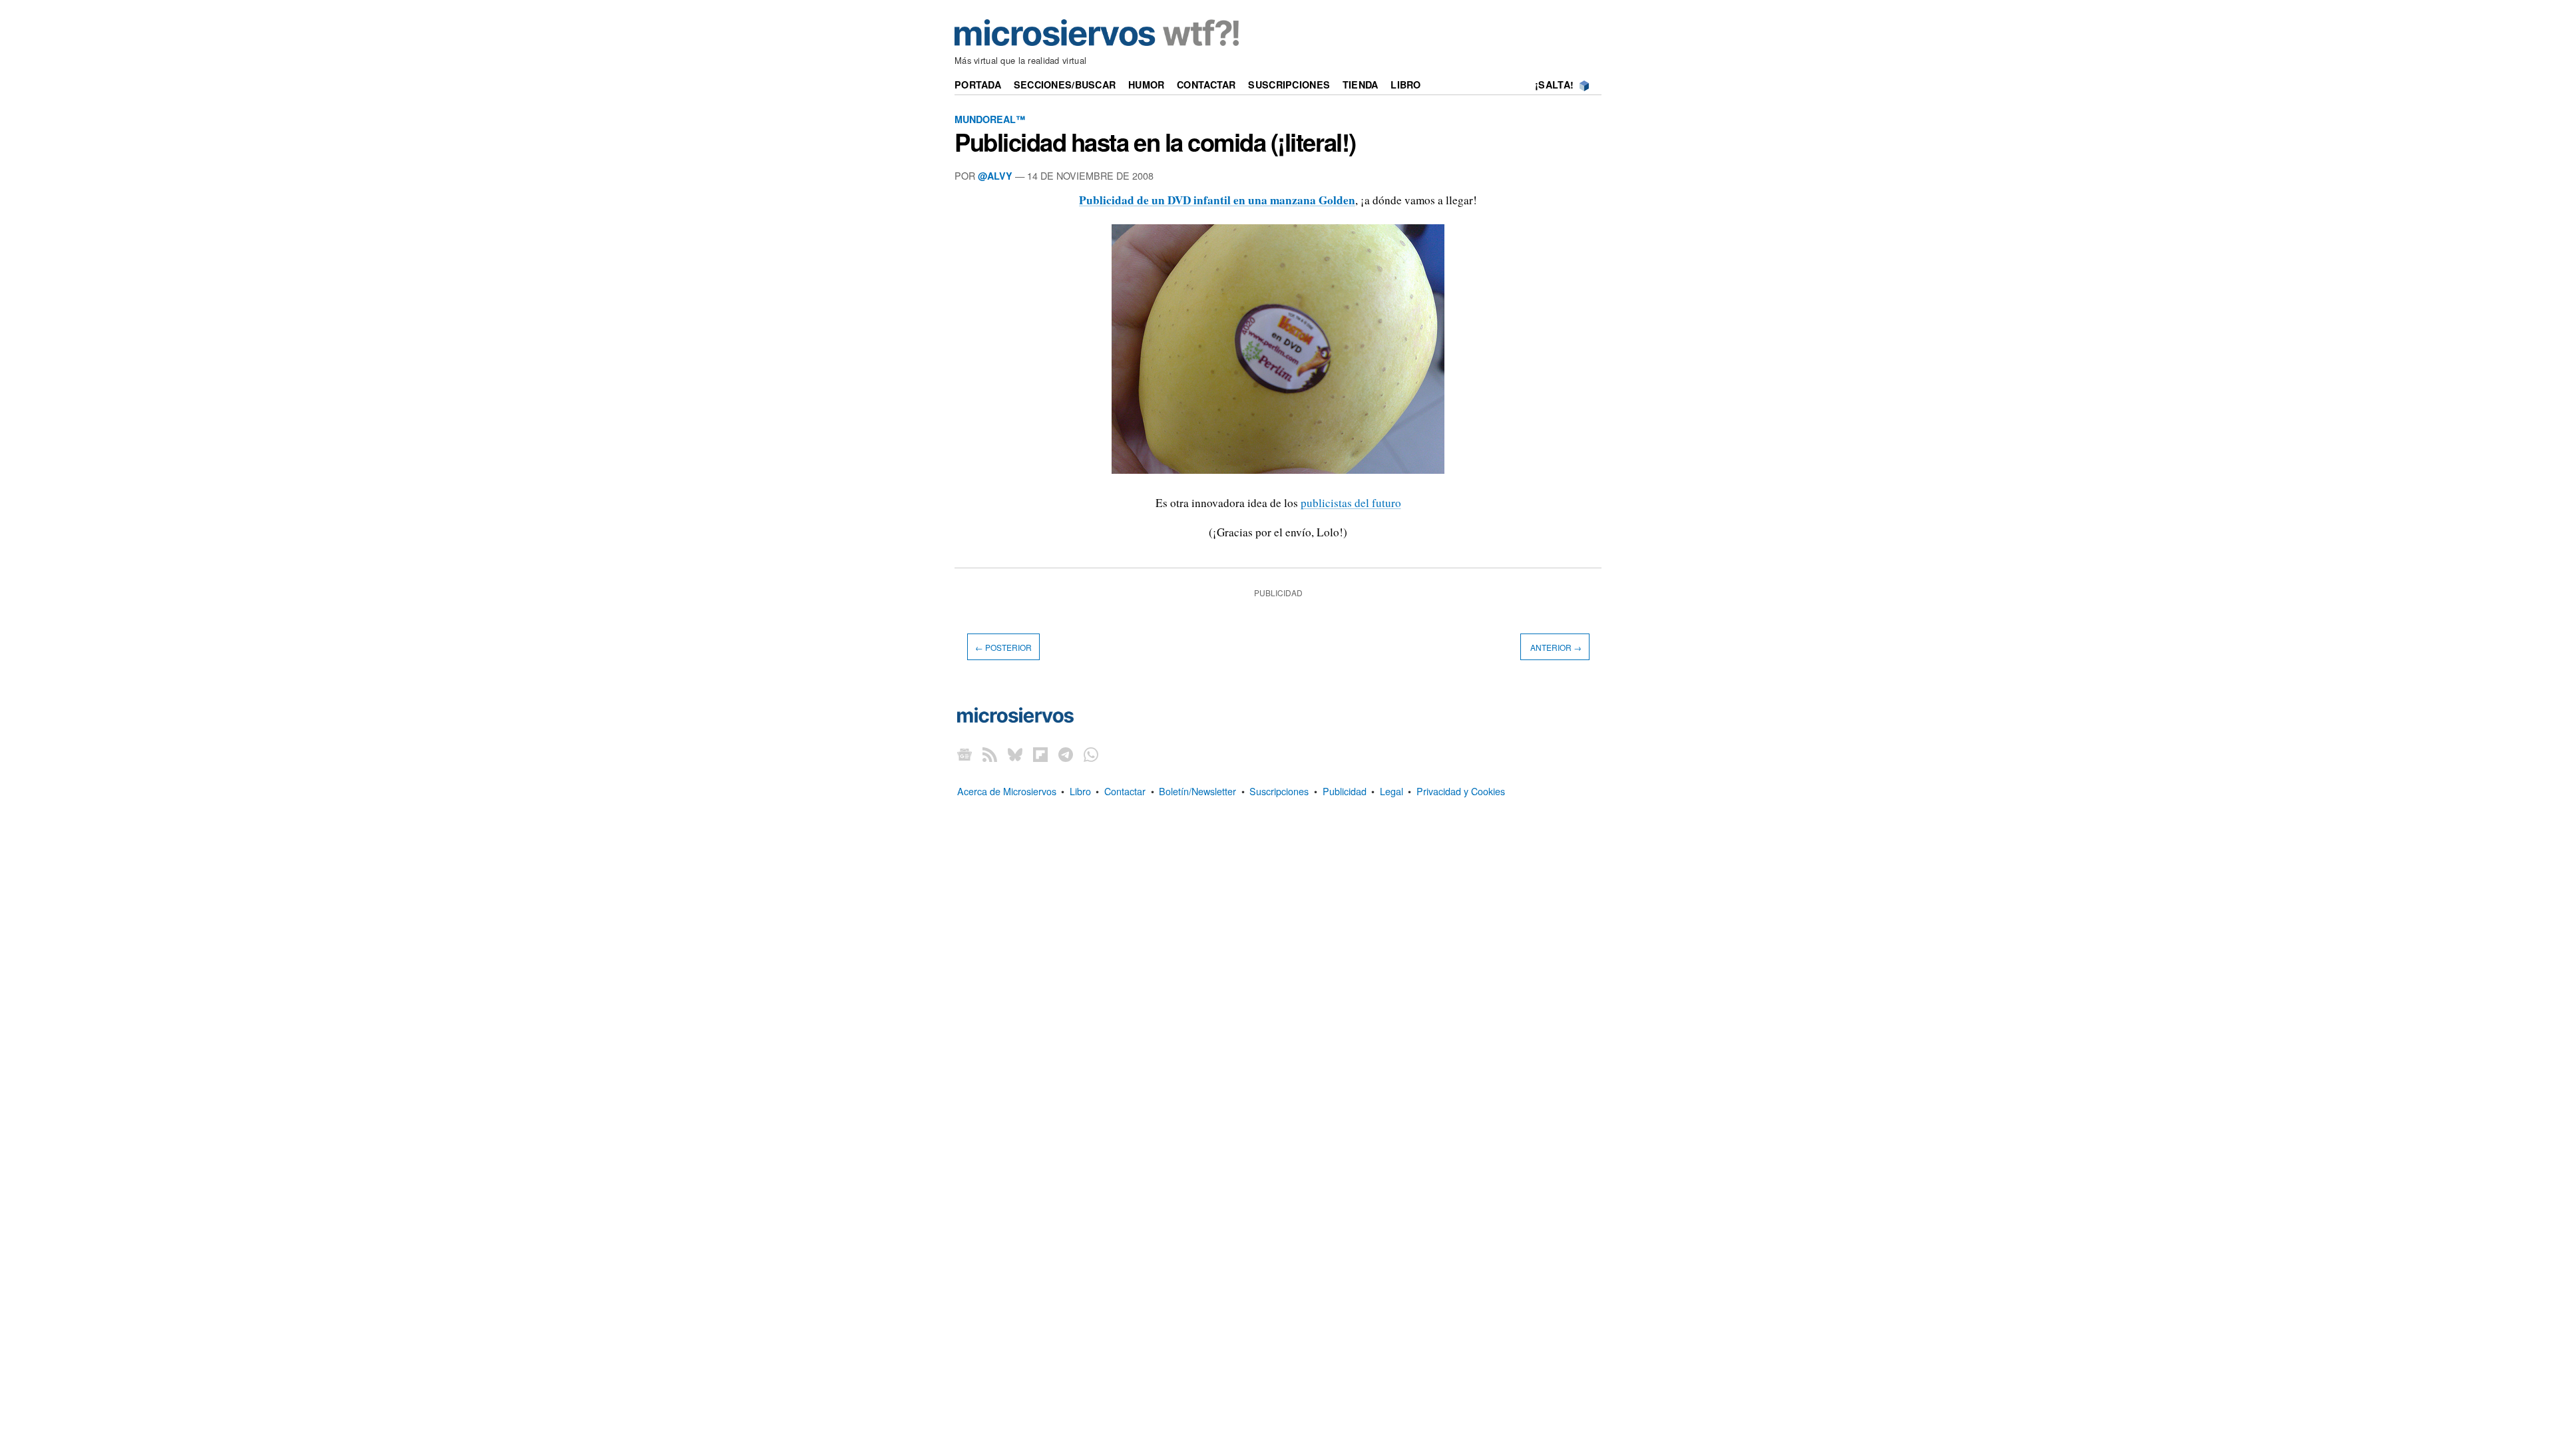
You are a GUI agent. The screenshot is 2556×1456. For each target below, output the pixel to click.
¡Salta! (1554, 85)
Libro (1405, 85)
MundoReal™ (990, 119)
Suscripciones (1289, 85)
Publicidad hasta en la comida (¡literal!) (1155, 142)
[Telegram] (1066, 754)
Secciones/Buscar (1065, 85)
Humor (1146, 85)
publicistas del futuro (1351, 503)
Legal (1391, 791)
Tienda (1361, 85)
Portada (978, 85)
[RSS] (990, 754)
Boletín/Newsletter (1197, 791)
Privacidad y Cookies (1461, 791)
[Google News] (964, 754)
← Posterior (1003, 646)
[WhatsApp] (1091, 754)
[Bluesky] (1015, 754)
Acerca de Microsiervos (1007, 791)
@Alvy (995, 176)
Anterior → (1555, 646)
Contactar (1206, 85)
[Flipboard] (1040, 754)
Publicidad (1345, 791)
